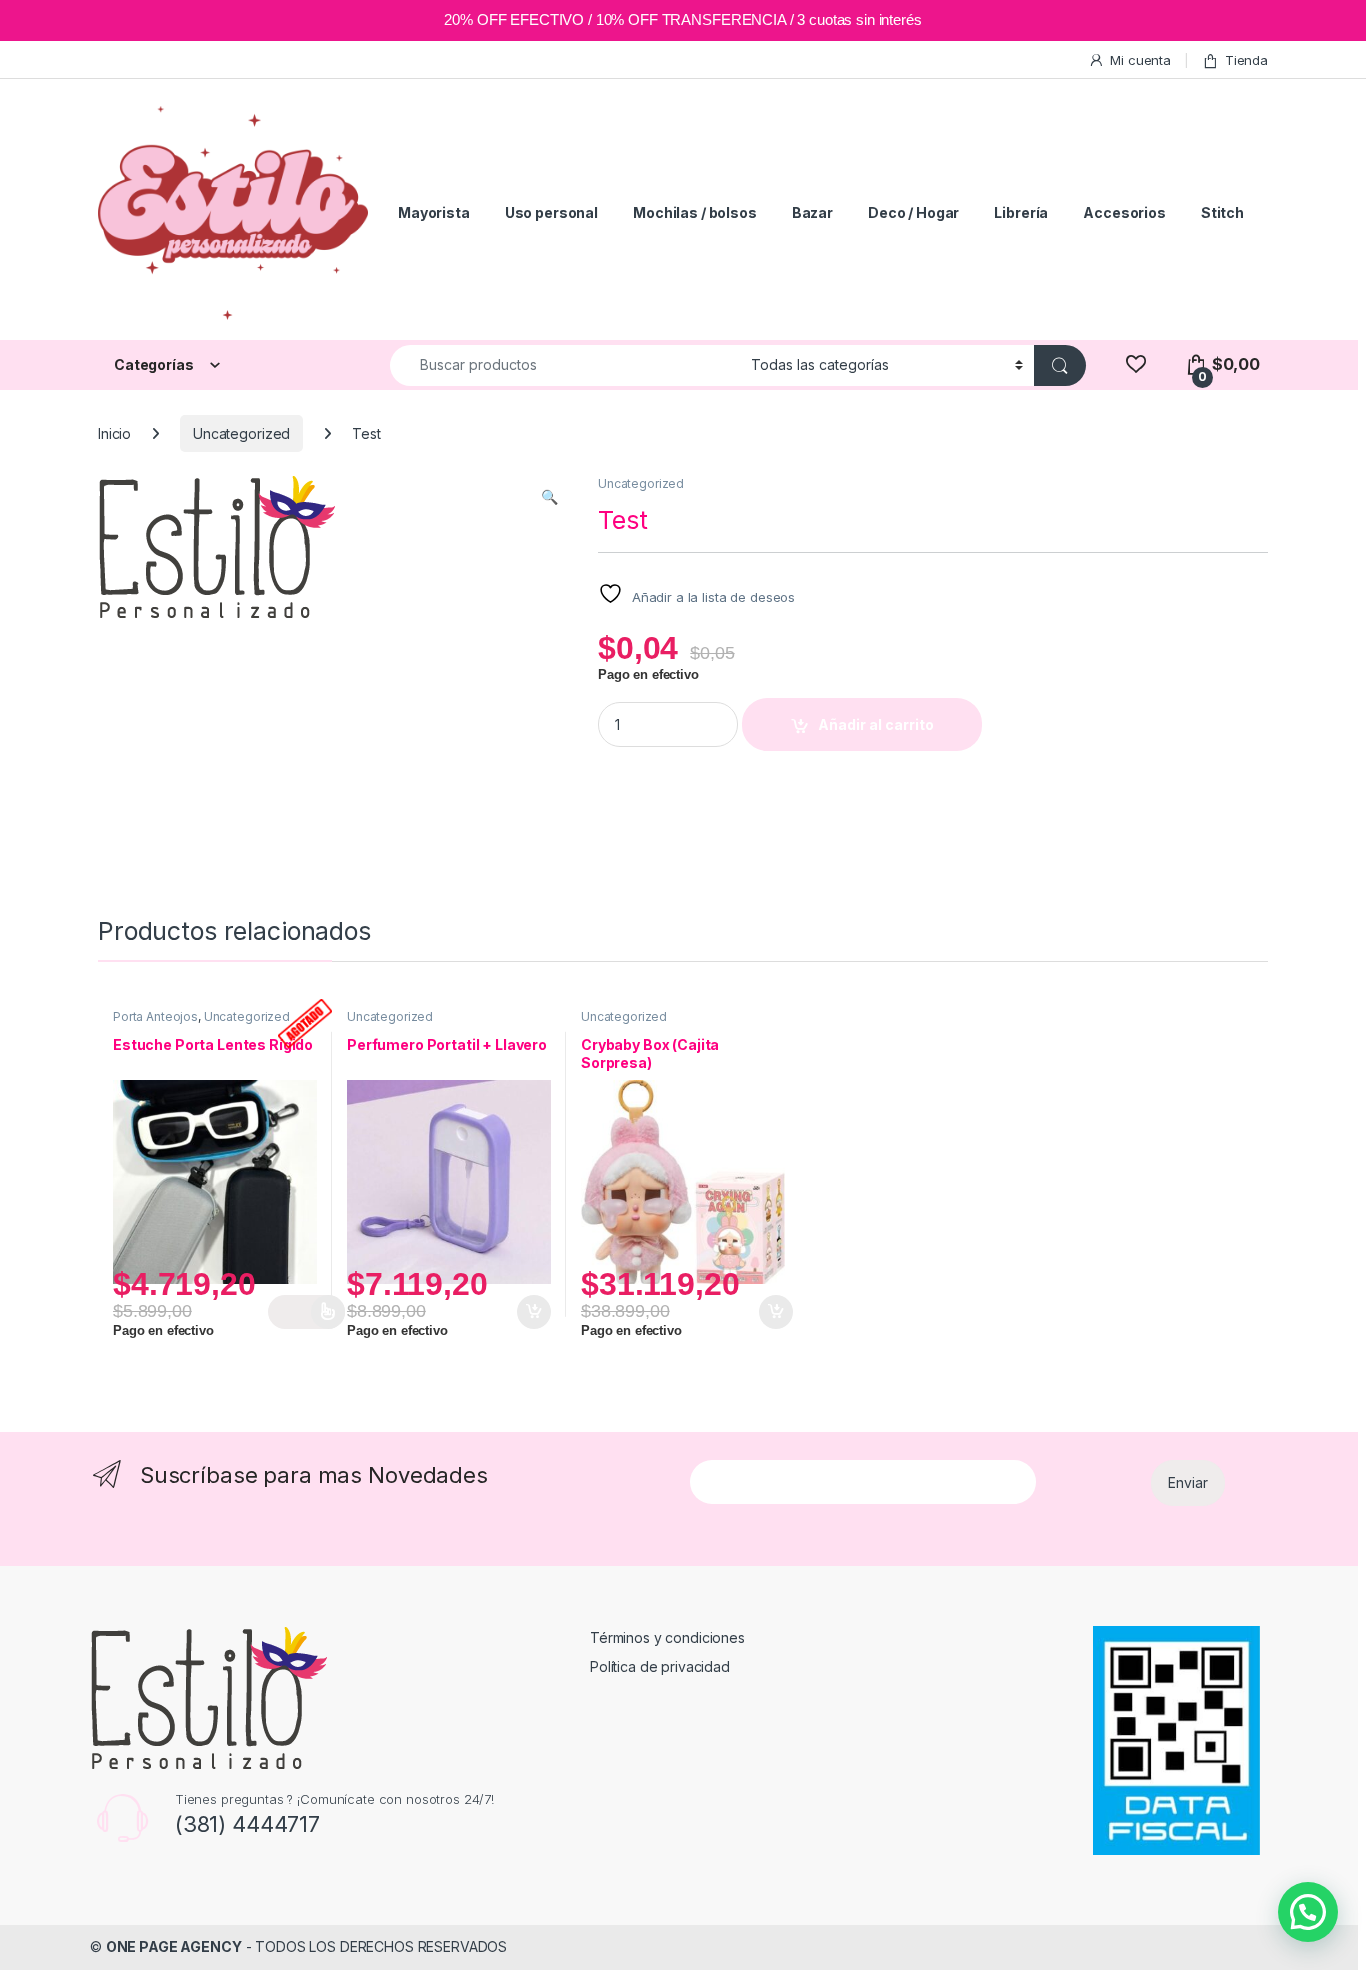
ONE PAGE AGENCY (174, 1946)
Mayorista (434, 212)
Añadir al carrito (876, 724)
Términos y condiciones (667, 1637)
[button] (549, 497)
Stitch (1222, 212)
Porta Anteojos (155, 1016)
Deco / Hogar (913, 212)
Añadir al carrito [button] (530, 1312)
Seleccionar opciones (306, 1312)
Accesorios (1124, 212)
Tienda (1246, 60)
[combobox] (565, 365)
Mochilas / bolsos (695, 212)
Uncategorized (241, 433)
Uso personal (551, 212)
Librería (1021, 212)
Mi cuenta (1140, 60)
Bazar (812, 212)
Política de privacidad (660, 1666)
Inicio (114, 433)
